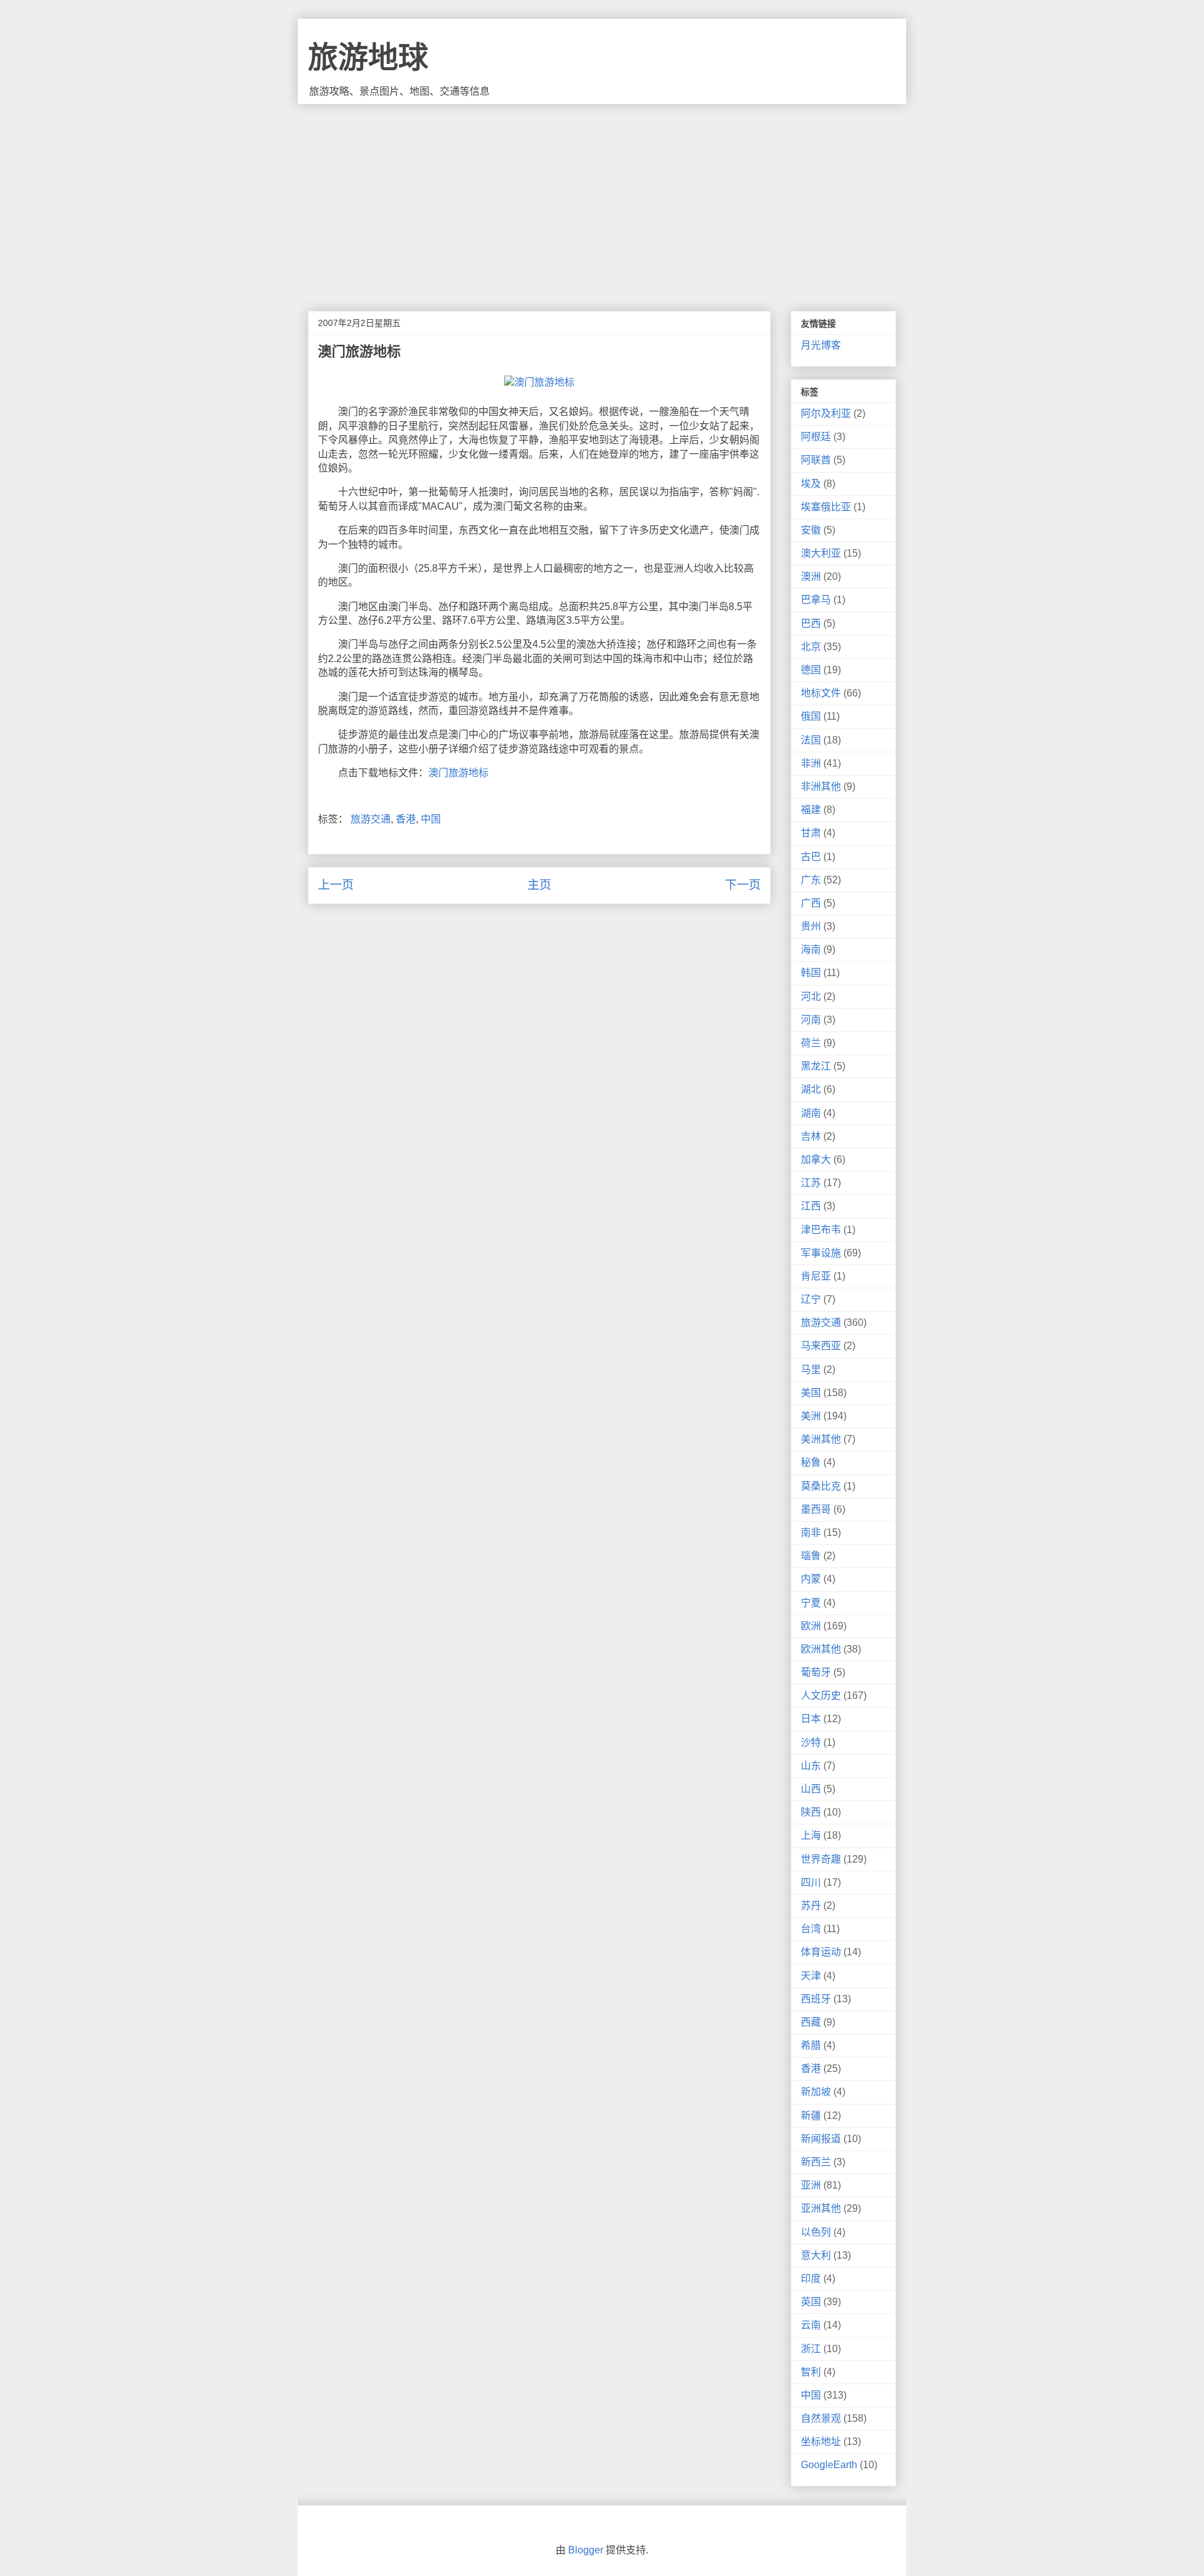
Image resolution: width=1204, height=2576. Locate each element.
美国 (811, 1393)
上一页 (336, 885)
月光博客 (821, 345)
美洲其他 (821, 1439)
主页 (539, 885)
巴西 (811, 623)
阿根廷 (816, 437)
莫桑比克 (821, 1486)
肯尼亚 (816, 1276)
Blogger (586, 2550)
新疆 (811, 2116)
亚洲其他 (821, 2208)
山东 (811, 1766)
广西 (811, 903)
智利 (811, 2372)
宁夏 (811, 1603)
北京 (811, 647)
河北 (811, 996)
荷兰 (811, 1043)
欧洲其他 (821, 1649)
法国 (811, 740)
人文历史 (821, 1695)
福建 (811, 810)
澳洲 (811, 576)
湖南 (811, 1113)
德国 (811, 670)
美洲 (811, 1416)
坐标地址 (821, 2442)
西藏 (811, 2022)
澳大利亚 (821, 553)
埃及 (811, 484)
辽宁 (811, 1299)
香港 (406, 819)
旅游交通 (371, 819)
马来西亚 (821, 1346)
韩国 (811, 973)
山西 (811, 1789)
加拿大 (816, 1159)
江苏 (811, 1183)
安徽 (811, 530)
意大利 (816, 2255)
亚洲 (811, 2185)
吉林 (811, 1136)
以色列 (816, 2232)
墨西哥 (816, 1509)
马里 (811, 1369)
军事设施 (821, 1253)
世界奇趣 (821, 1859)
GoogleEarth (829, 2465)
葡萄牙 (816, 1672)
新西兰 (816, 2162)
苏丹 (811, 1906)
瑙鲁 (811, 1556)
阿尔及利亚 (826, 413)
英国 (811, 2302)
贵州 (811, 926)
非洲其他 (821, 786)
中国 (431, 819)
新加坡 (816, 2092)
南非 (811, 1532)
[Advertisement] (602, 198)
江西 (811, 1206)
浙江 (811, 2349)
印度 (811, 2279)
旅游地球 (368, 57)
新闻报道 (821, 2139)
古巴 (811, 857)
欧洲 (811, 1626)
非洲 (811, 763)
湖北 (811, 1089)
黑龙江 (816, 1066)
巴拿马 (816, 600)
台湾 (811, 1929)
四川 (811, 1882)
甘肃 (811, 833)
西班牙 (816, 1999)
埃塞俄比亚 (826, 507)
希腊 (811, 2045)
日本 (811, 1719)
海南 (811, 949)
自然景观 (821, 2418)
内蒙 (811, 1579)
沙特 (811, 1743)
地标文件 (821, 693)
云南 (811, 2325)
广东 (811, 880)
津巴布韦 (821, 1230)
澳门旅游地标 (458, 773)
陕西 (811, 1812)
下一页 (743, 885)
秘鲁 (811, 1462)
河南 (811, 1020)
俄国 (811, 716)
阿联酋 (816, 460)
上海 (811, 1835)
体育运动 (821, 1952)
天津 (811, 1976)
